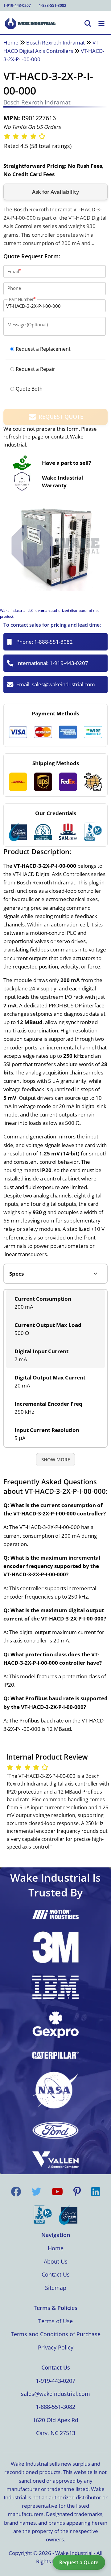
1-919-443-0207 (17, 5)
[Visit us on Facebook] (16, 2192)
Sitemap (56, 2288)
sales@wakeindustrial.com (63, 684)
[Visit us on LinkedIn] (96, 2192)
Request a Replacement (43, 349)
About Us (56, 2261)
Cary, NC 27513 (56, 2433)
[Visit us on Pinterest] (77, 2192)
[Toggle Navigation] (101, 24)
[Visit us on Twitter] (36, 2192)
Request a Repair (35, 369)
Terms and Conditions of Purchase (56, 2334)
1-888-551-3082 (53, 5)
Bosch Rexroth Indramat (55, 42)
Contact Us (56, 2274)
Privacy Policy (56, 2347)
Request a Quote (79, 2562)
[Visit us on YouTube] (57, 2192)
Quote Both (29, 389)
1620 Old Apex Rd (55, 2420)
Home (11, 42)
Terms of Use (55, 2321)
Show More (56, 1460)
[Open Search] (88, 24)
